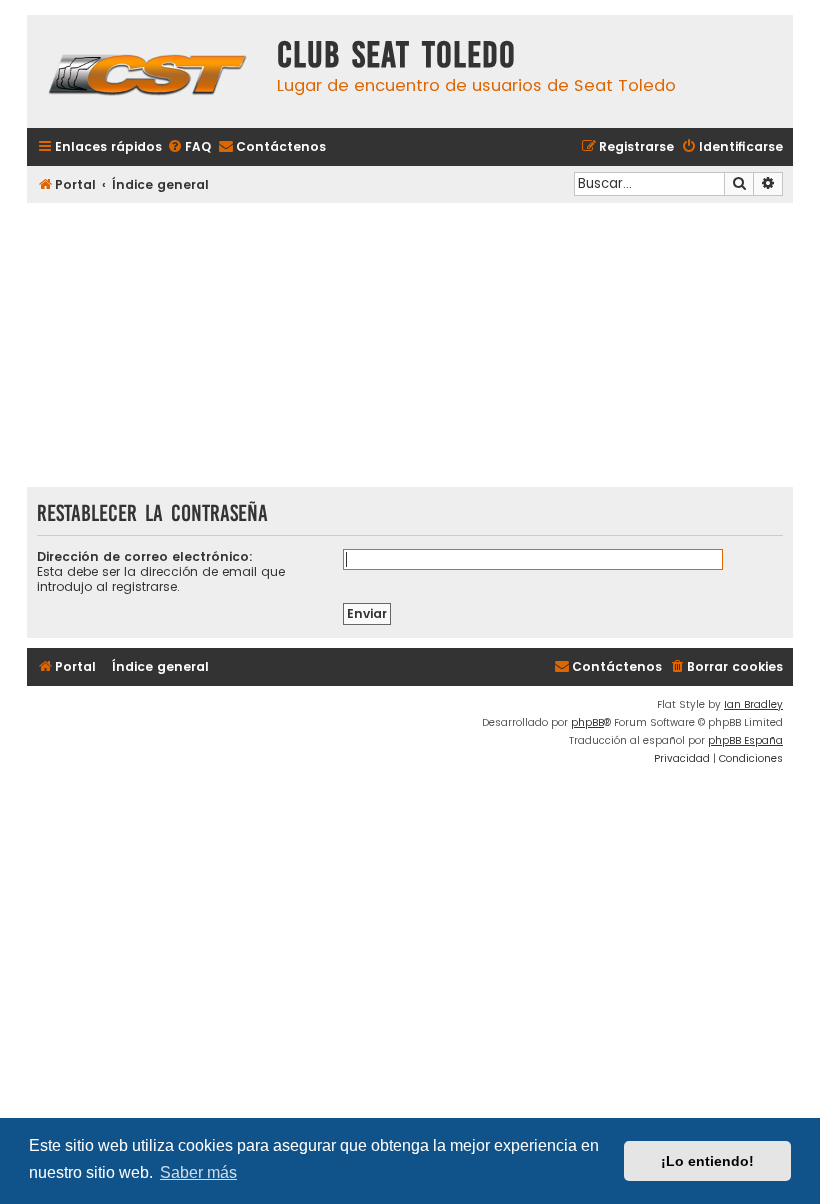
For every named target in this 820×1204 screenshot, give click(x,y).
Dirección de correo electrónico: (145, 556)
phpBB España (745, 740)
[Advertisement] (410, 347)
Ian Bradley (753, 704)
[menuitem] (189, 147)
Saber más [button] (198, 1172)
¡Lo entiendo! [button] (707, 1161)
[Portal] (147, 71)
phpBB (587, 722)
